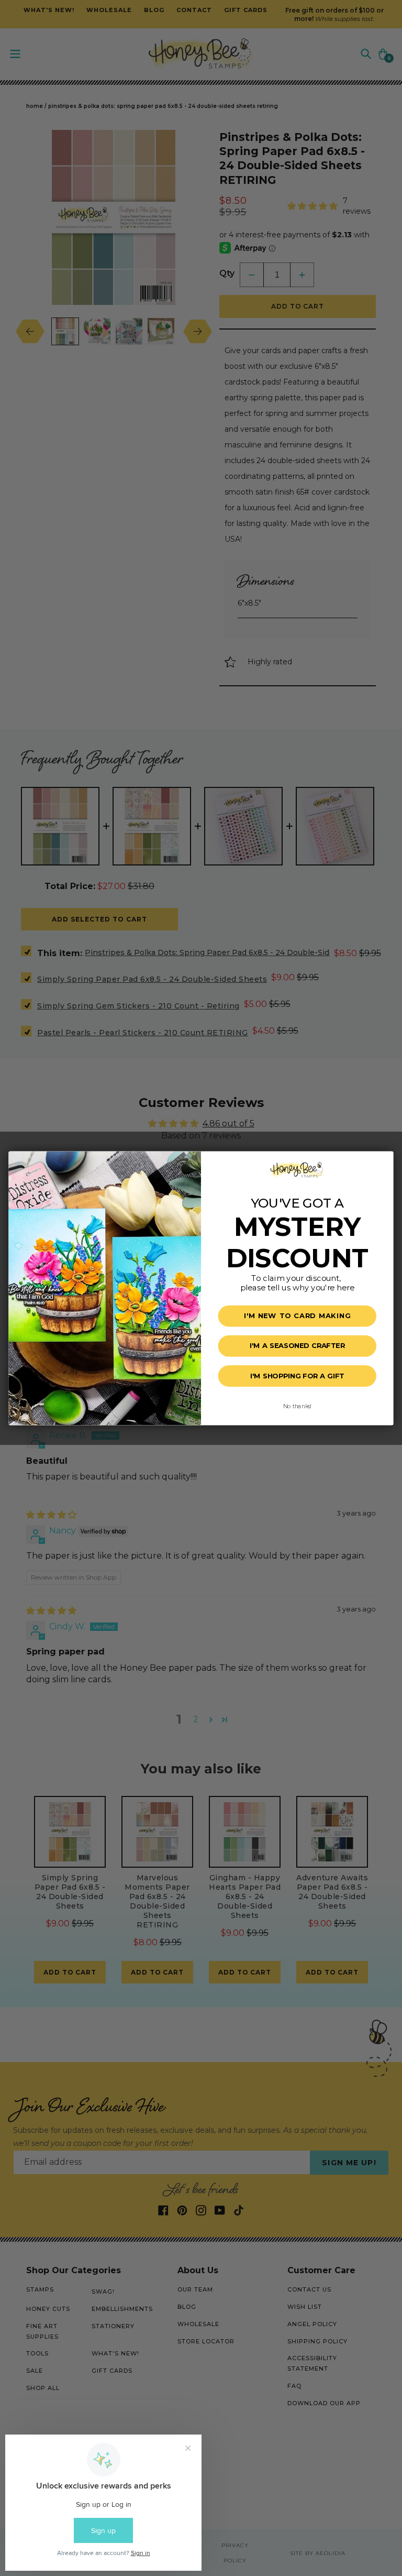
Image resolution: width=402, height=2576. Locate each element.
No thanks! (297, 1405)
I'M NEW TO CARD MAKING (297, 1316)
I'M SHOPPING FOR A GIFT (297, 1376)
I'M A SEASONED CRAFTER (297, 1346)
